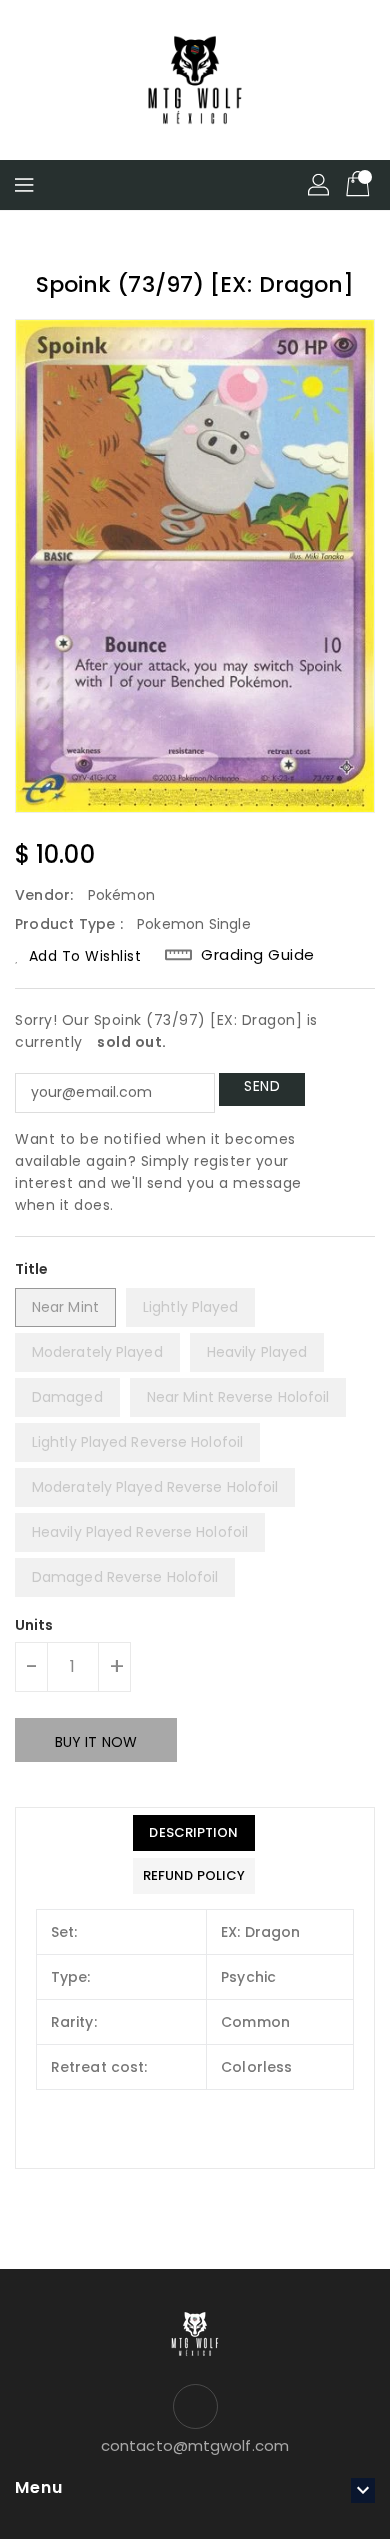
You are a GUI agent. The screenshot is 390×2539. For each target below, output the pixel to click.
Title (32, 1269)
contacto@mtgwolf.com (195, 2445)
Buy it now (96, 1742)
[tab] (194, 1833)
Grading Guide (258, 955)
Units (34, 1625)
